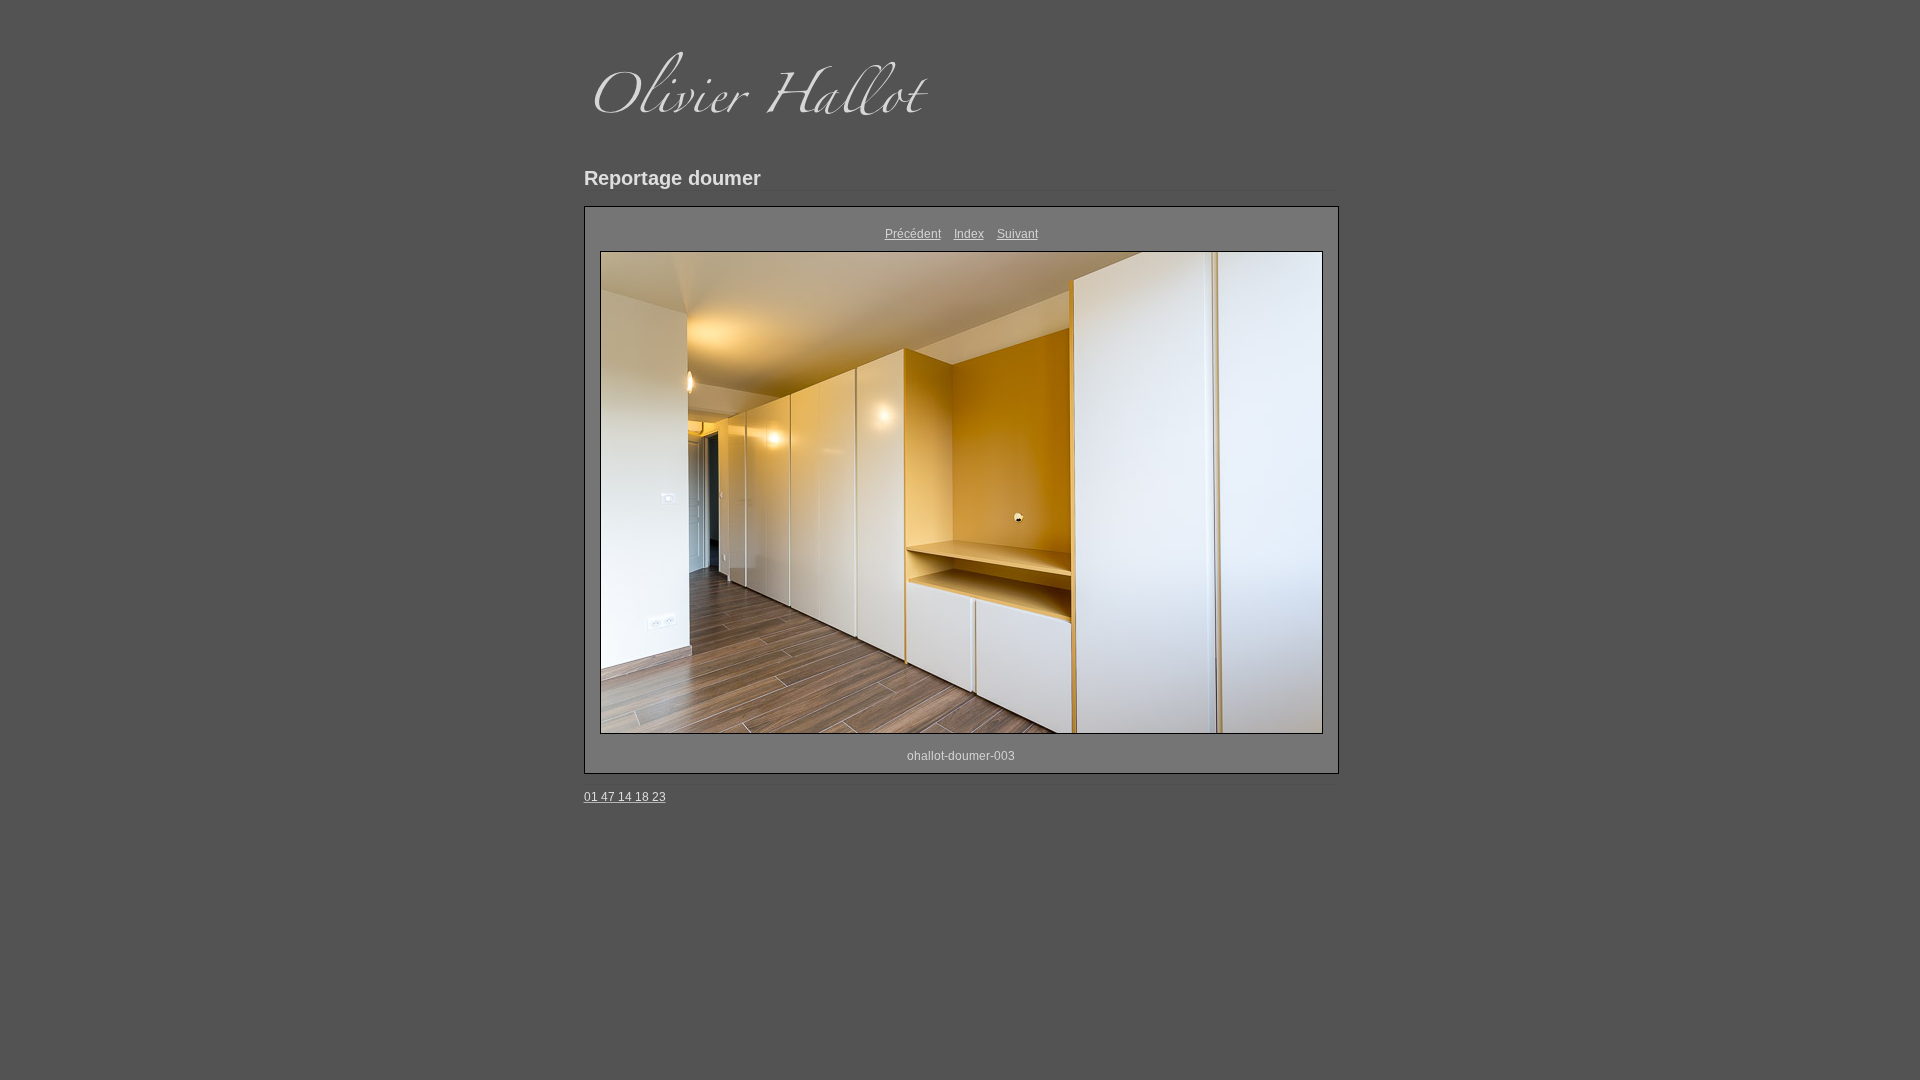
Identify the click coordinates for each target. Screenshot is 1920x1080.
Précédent (913, 234)
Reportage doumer (672, 178)
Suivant (1017, 234)
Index (969, 234)
